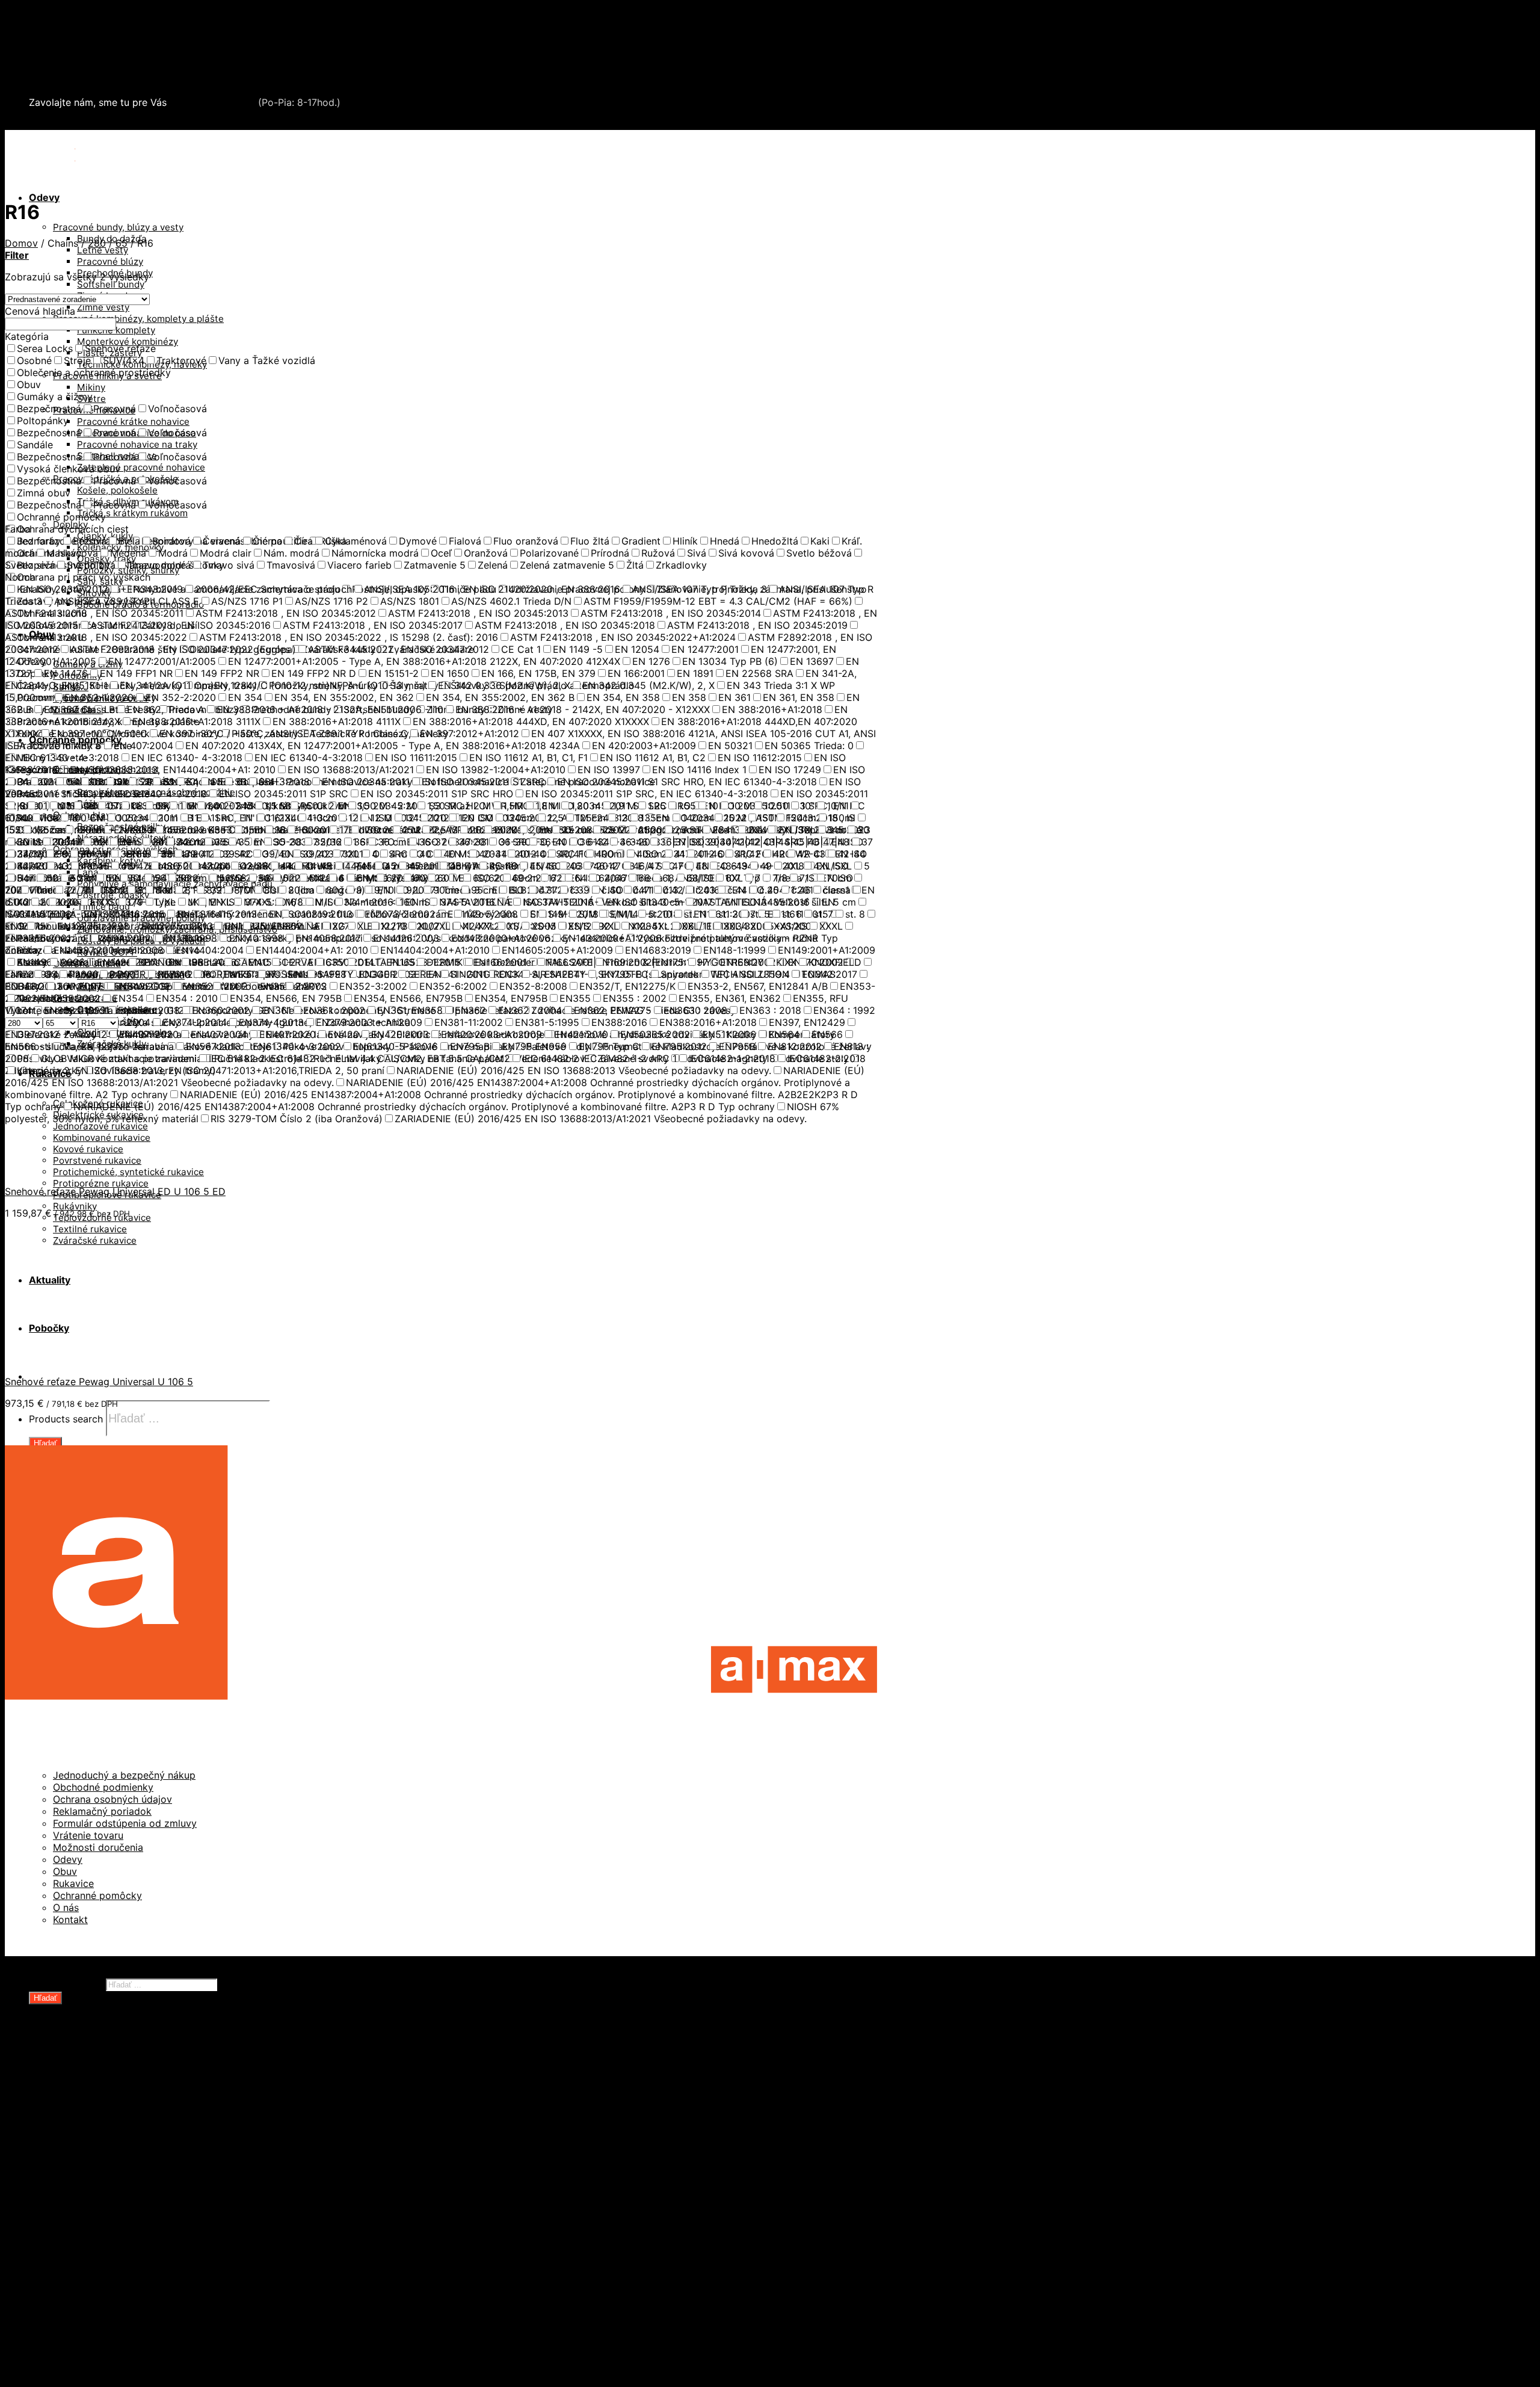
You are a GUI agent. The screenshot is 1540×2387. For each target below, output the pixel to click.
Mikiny (91, 387)
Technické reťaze (94, 2167)
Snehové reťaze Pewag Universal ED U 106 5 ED (115, 1191)
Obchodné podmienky (103, 1787)
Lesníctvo (76, 2215)
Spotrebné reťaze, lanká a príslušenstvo (147, 2155)
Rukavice (73, 1883)
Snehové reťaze (66, 69)
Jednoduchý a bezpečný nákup (124, 1775)
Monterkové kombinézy (128, 341)
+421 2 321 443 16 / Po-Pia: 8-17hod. (121, 124)
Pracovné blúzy (110, 261)
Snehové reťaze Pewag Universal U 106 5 (99, 1382)
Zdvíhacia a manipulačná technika (108, 45)
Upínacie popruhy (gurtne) (116, 2191)
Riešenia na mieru (95, 2287)
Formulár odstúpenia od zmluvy (125, 1823)
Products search (66, 1419)
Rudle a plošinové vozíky (111, 2143)
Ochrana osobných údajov (112, 1799)
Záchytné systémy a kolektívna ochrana (122, 57)
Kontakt (70, 1919)
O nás (66, 1907)
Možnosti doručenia (98, 1847)
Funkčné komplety (116, 330)
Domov (21, 243)
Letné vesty (103, 250)
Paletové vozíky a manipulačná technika (146, 2131)
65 (122, 243)
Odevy (44, 197)
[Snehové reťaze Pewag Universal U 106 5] (77, 1360)
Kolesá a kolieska (93, 2107)
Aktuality (50, 2335)
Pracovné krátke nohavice (133, 422)
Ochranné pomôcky (97, 1895)
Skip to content (40, 11)
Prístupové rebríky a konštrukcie (130, 2275)
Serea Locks (58, 81)
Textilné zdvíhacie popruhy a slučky (137, 2179)
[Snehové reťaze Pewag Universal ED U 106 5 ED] (77, 1170)
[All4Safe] (76, 152)
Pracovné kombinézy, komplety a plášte (138, 319)
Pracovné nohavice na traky (137, 444)
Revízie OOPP (85, 2083)
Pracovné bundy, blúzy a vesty (118, 227)
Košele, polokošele (117, 490)
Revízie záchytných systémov (123, 2299)
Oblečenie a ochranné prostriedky (109, 32)
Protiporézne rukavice (101, 1183)
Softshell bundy (111, 284)
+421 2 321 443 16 (212, 102)
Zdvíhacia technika (97, 2203)
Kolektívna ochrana (98, 2251)
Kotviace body (86, 2263)
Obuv (65, 1871)
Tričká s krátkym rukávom (132, 513)
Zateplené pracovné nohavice (141, 467)
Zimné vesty (103, 307)
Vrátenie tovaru (88, 1835)
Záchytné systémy (97, 2239)
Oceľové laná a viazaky (106, 2119)
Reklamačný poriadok (102, 1811)
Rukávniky (75, 1206)
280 (97, 243)
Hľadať (45, 1443)
